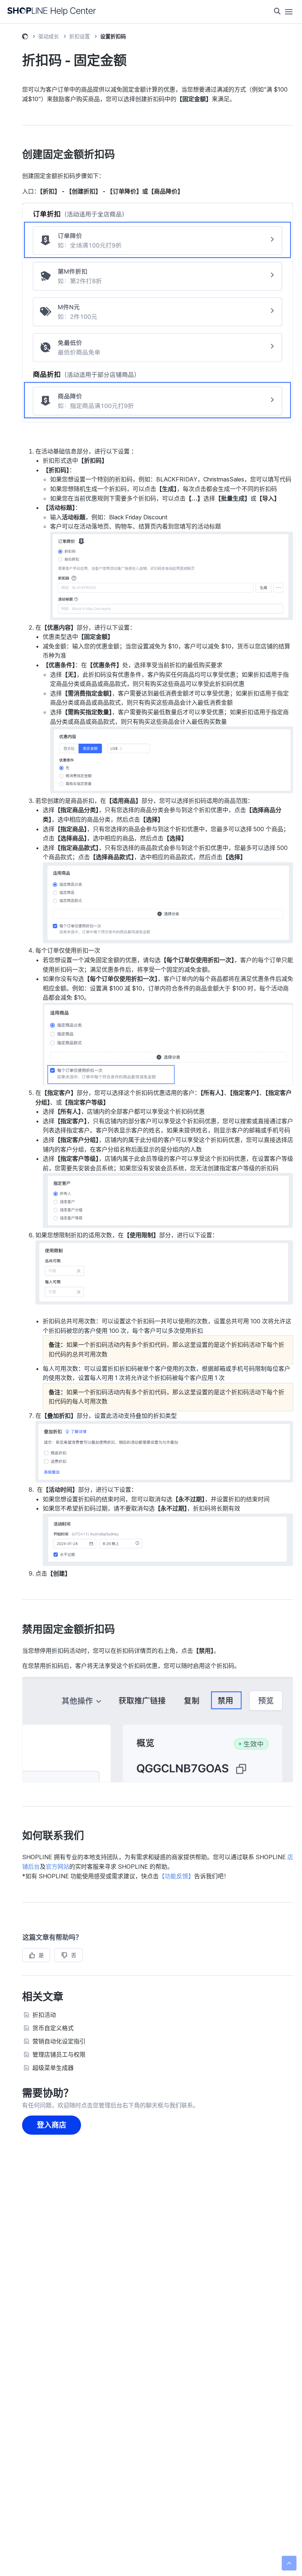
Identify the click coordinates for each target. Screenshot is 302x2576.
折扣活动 (44, 2015)
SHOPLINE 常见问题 (25, 38)
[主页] (52, 12)
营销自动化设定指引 (59, 2041)
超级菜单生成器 (53, 2068)
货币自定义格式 (53, 2028)
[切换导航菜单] (289, 12)
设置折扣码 (113, 36)
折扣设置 (80, 36)
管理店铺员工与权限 (59, 2054)
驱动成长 (49, 36)
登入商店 (52, 2125)
